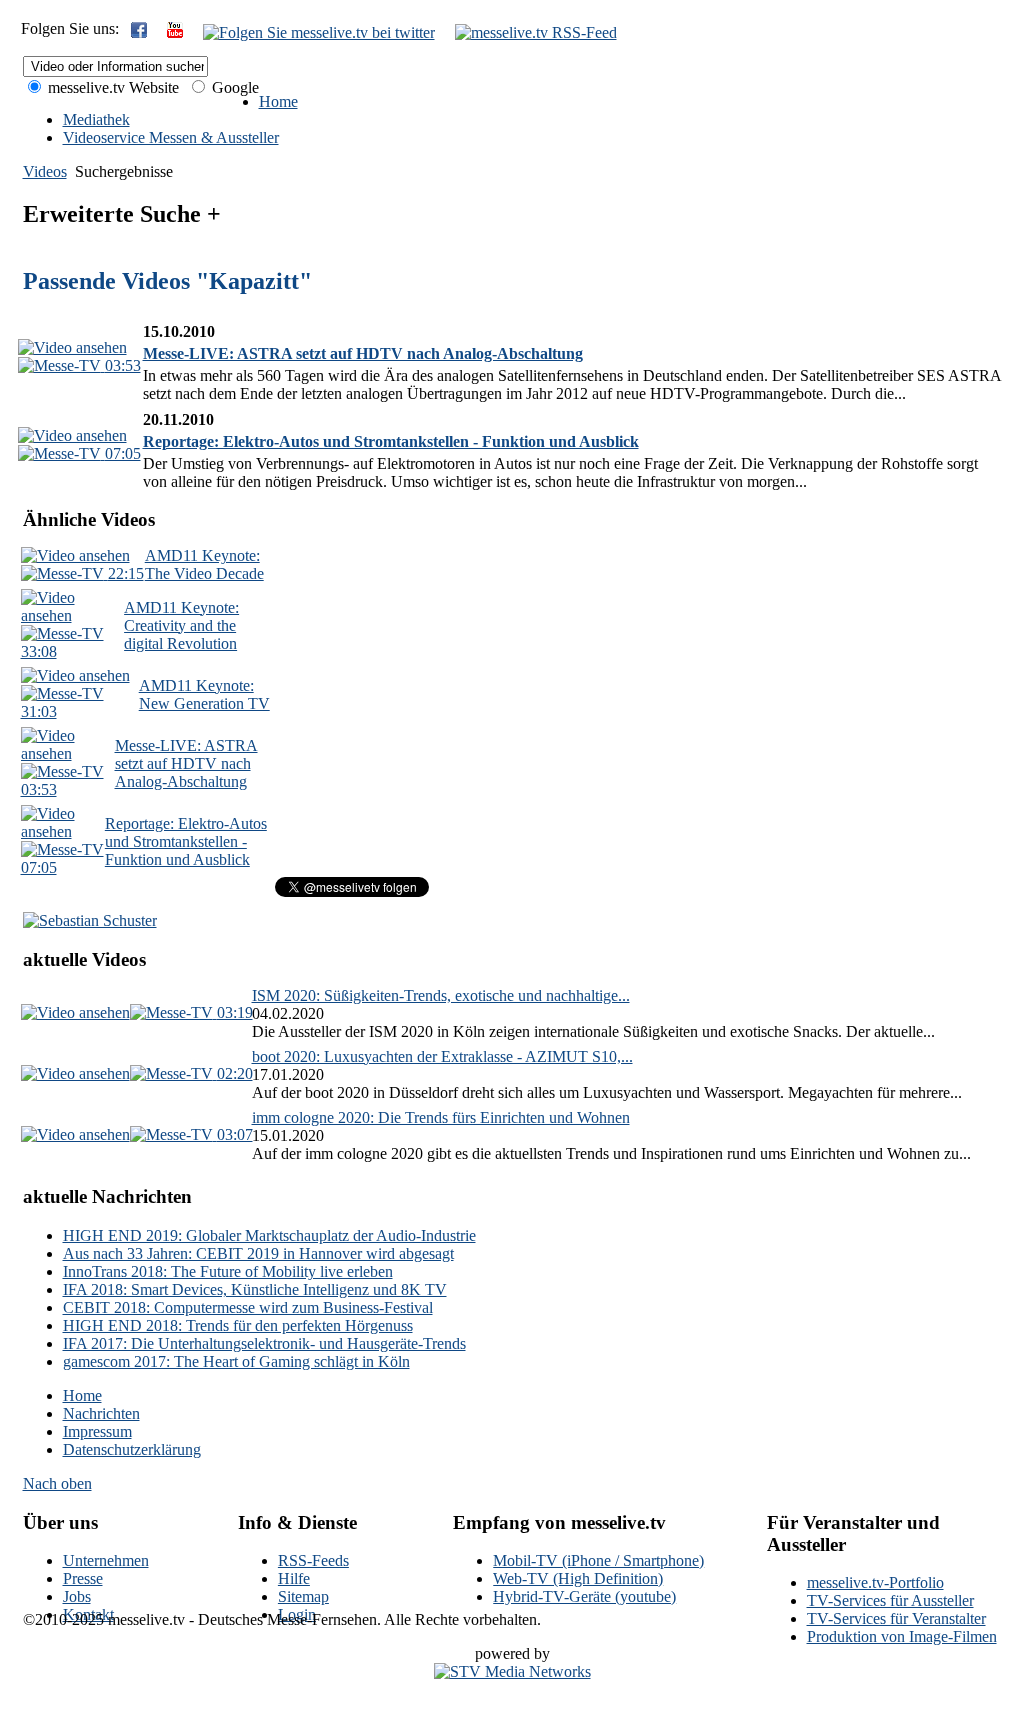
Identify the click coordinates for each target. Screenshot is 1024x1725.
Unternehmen (106, 1560)
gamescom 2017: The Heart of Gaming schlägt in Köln (236, 1361)
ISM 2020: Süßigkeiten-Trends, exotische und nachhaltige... (441, 995)
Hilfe (294, 1578)
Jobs (77, 1596)
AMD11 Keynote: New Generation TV (204, 694)
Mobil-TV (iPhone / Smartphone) (598, 1560)
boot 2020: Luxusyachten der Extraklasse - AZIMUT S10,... (442, 1056)
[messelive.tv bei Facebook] (139, 32)
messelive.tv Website (111, 87)
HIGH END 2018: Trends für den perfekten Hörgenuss (238, 1325)
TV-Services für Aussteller (890, 1600)
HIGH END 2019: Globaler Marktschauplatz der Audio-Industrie (269, 1235)
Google (233, 87)
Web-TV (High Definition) (578, 1578)
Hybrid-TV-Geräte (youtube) (584, 1596)
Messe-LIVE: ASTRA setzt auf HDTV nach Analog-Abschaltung (363, 353)
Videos (45, 171)
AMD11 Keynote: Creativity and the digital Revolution (181, 625)
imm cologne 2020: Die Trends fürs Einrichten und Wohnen (441, 1117)
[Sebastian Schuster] (90, 920)
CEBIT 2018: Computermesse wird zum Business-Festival (248, 1307)
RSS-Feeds (313, 1560)
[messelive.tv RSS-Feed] (536, 32)
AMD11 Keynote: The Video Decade (204, 564)
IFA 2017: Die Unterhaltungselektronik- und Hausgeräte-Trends (264, 1343)
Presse (83, 1578)
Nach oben (57, 1483)
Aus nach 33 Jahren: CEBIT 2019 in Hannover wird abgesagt (258, 1253)
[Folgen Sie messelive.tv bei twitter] (319, 32)
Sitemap (303, 1596)
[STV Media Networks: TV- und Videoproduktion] (512, 1671)
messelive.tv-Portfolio (875, 1582)
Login (297, 1614)
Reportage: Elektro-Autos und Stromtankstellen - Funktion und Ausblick (391, 441)
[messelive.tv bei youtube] (175, 32)
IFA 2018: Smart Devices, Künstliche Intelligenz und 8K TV (255, 1289)
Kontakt (88, 1614)
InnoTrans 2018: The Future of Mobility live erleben (228, 1271)
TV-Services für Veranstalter (896, 1618)
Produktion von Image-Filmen (902, 1636)
